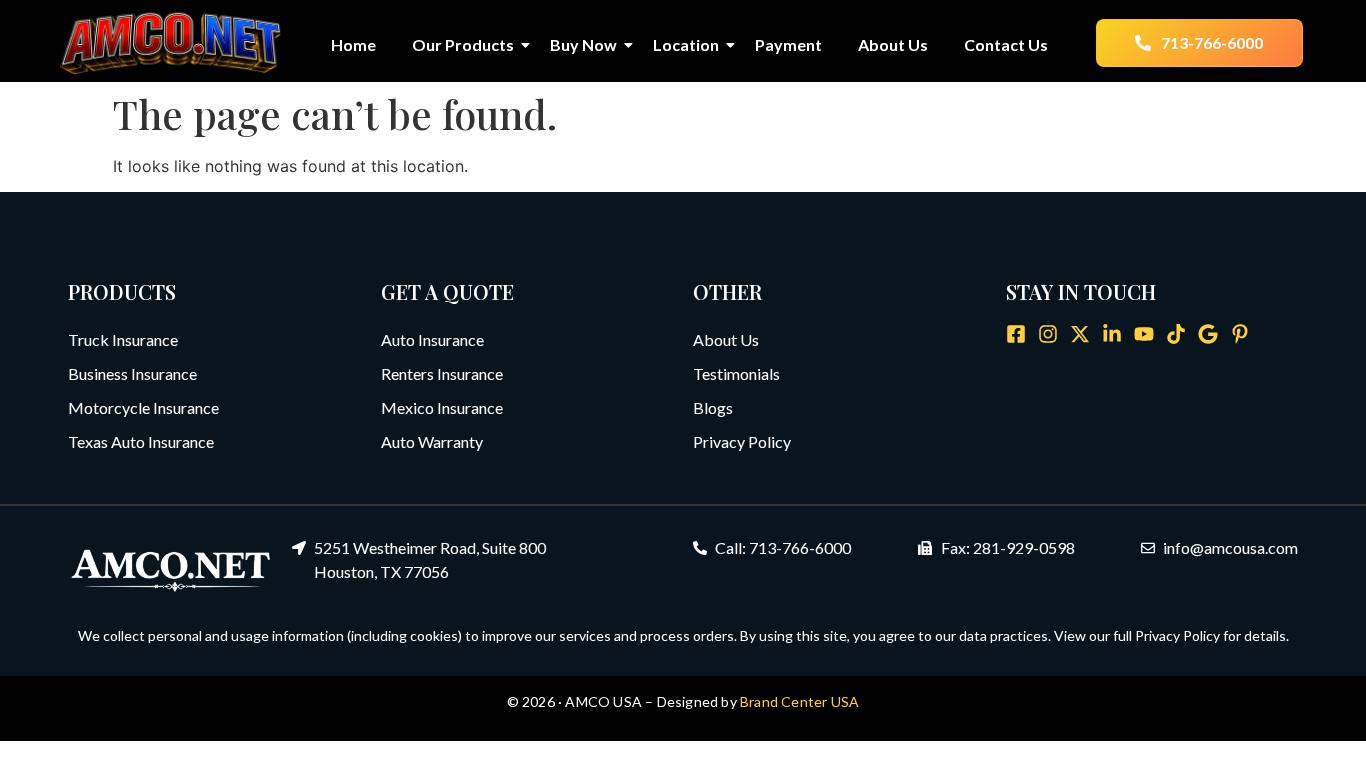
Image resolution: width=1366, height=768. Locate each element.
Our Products (463, 44)
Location (686, 44)
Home (353, 44)
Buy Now (583, 44)
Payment (788, 44)
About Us (893, 44)
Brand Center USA (799, 701)
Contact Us (1006, 44)
